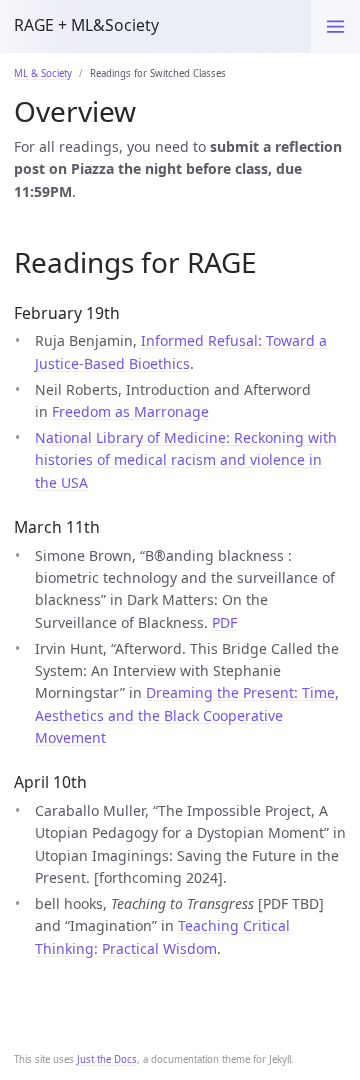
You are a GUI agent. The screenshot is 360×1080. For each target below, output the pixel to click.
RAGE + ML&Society (86, 25)
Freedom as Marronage (130, 411)
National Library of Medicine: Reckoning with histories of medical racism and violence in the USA (186, 460)
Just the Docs (107, 1059)
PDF (224, 622)
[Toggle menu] (335, 26)
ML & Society (43, 73)
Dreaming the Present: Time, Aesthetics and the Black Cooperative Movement (187, 715)
